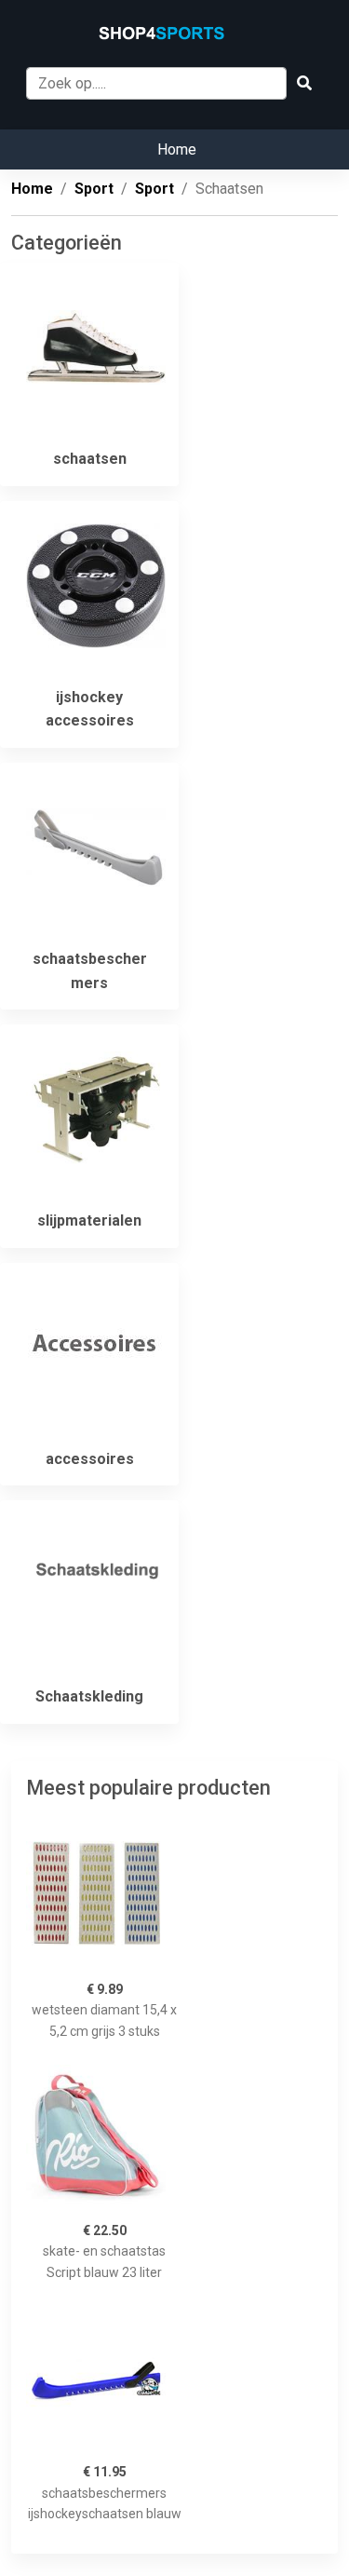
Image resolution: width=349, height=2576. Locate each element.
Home (177, 149)
